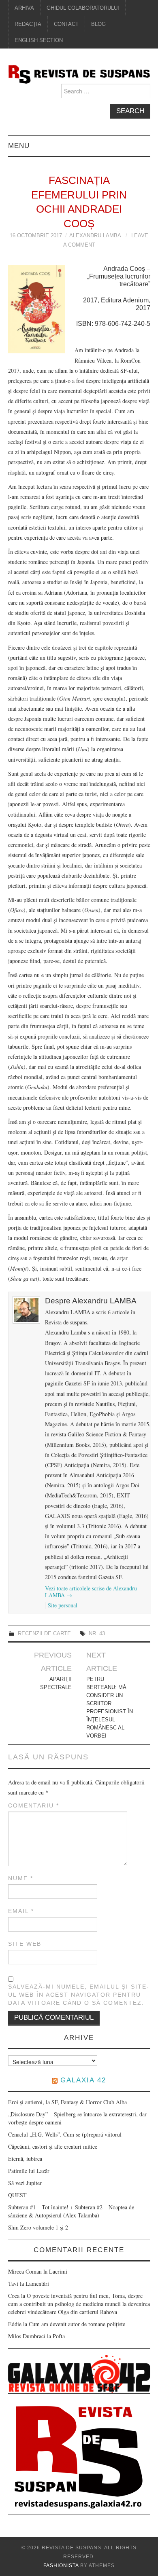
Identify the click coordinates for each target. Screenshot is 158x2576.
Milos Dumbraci (27, 2336)
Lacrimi (58, 2271)
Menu (19, 146)
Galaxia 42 (83, 2080)
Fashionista (61, 2565)
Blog (98, 24)
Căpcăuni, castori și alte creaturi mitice (53, 2146)
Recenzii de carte (44, 1634)
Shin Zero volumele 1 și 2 (38, 2227)
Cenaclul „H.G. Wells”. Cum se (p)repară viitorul (65, 2134)
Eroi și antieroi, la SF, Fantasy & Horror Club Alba (67, 2102)
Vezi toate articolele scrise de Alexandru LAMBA (91, 1592)
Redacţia (28, 24)
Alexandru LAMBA (95, 236)
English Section (39, 40)
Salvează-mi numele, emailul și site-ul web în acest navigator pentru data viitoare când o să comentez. (79, 1995)
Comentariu (34, 1805)
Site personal (63, 1605)
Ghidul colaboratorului (83, 8)
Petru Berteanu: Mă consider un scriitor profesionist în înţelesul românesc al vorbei (110, 1708)
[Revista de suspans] (79, 73)
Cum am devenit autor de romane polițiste (77, 2324)
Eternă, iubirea (25, 2159)
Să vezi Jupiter (25, 2183)
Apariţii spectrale (56, 1683)
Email (21, 1911)
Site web (25, 1944)
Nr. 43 (97, 1634)
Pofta (59, 2336)
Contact (66, 24)
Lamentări (37, 2284)
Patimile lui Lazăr (29, 2171)
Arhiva (24, 8)
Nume (21, 1878)
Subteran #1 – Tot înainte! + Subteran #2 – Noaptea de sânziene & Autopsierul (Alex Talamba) (71, 2211)
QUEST (17, 2195)
